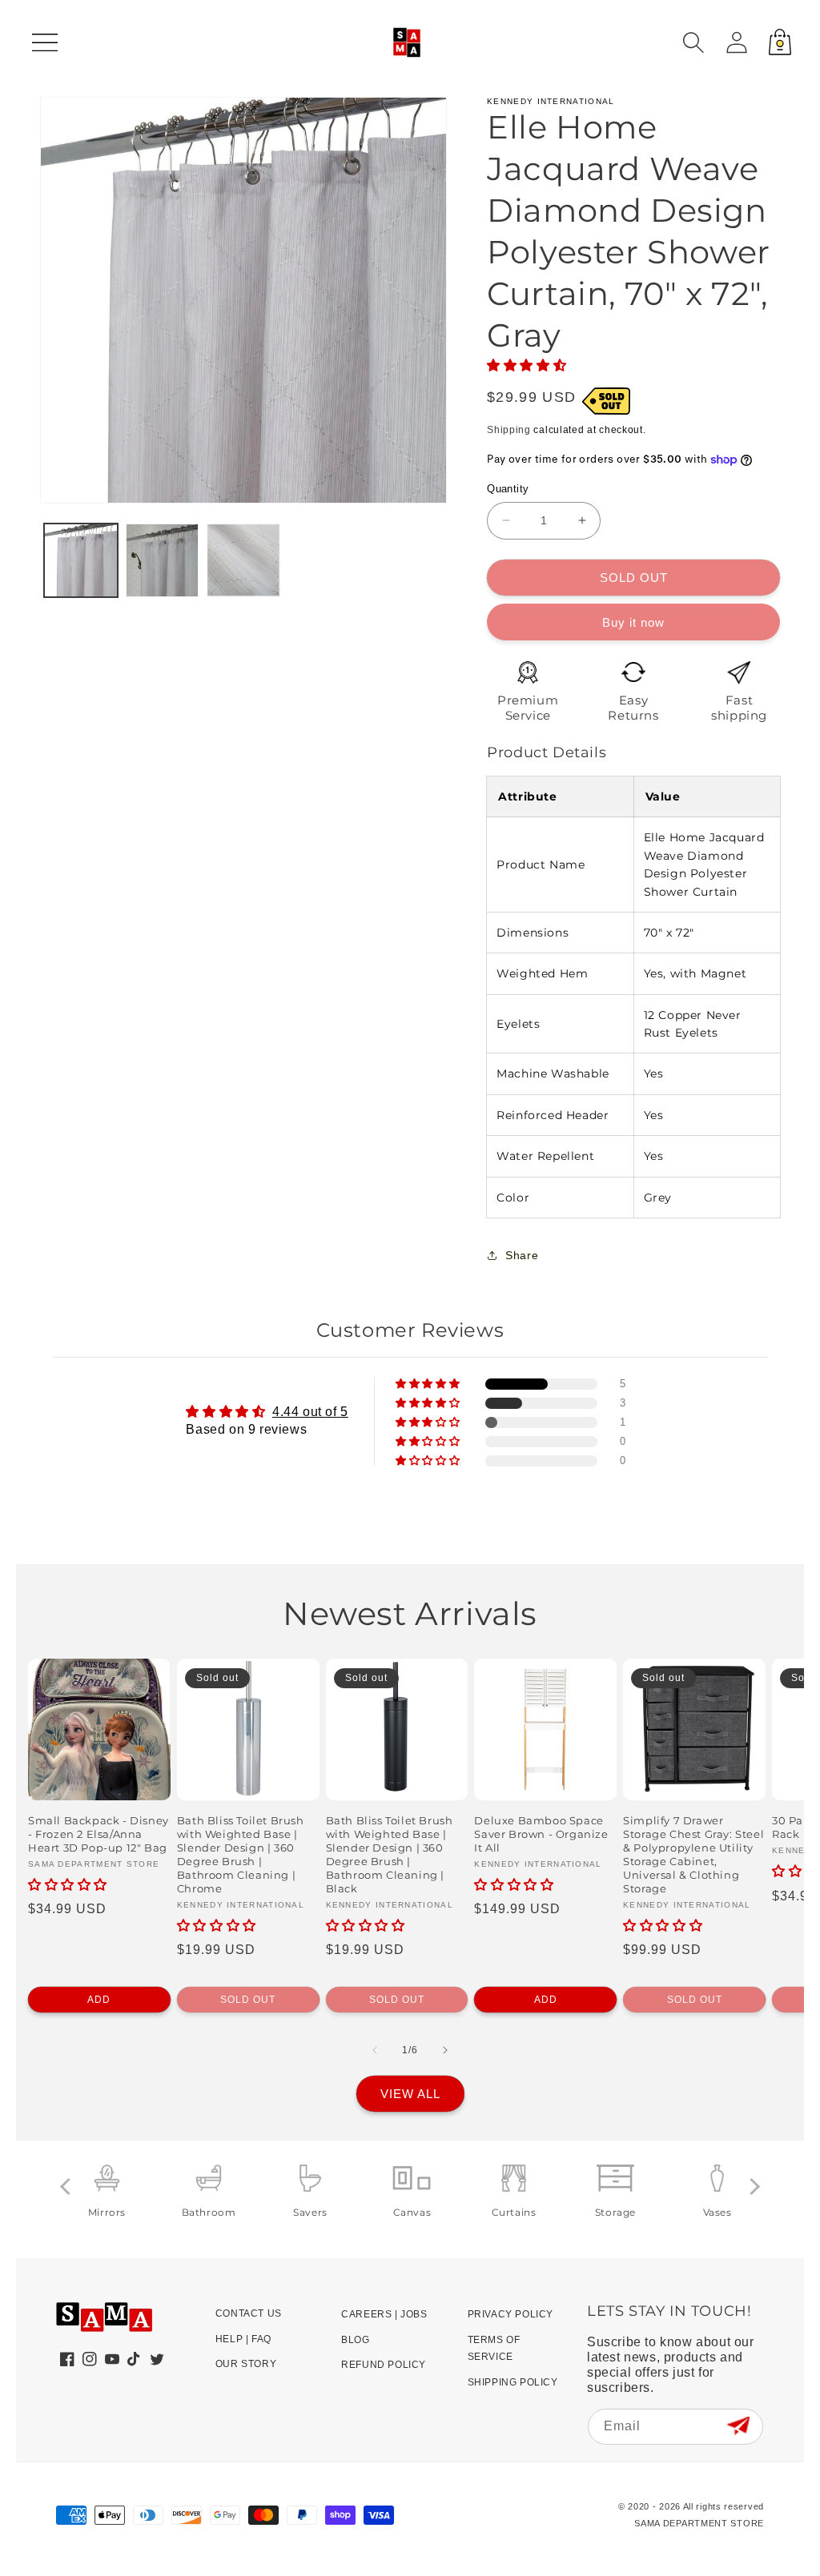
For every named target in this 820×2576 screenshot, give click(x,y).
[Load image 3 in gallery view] (243, 560)
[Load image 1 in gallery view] (81, 560)
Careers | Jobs (384, 2314)
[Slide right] (445, 2050)
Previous (68, 2187)
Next (752, 2187)
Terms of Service (494, 2349)
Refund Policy (384, 2365)
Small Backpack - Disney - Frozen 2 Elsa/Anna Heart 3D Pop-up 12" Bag (98, 1834)
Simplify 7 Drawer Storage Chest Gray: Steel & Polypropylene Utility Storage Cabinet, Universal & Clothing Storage (693, 1854)
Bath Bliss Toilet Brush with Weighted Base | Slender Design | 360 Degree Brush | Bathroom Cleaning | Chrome (241, 1854)
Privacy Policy (510, 2314)
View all (410, 2094)
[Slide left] (375, 2050)
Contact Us (249, 2313)
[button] (693, 42)
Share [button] (522, 1255)
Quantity (508, 489)
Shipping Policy (513, 2382)
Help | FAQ (243, 2339)
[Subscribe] (738, 2426)
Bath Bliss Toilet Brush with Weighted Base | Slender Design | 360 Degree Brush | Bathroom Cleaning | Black (390, 1854)
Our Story (246, 2364)
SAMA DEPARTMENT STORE (699, 2523)
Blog (355, 2340)
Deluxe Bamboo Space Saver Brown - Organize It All (541, 1834)
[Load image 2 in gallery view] (163, 560)
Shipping (509, 430)
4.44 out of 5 (310, 1412)
